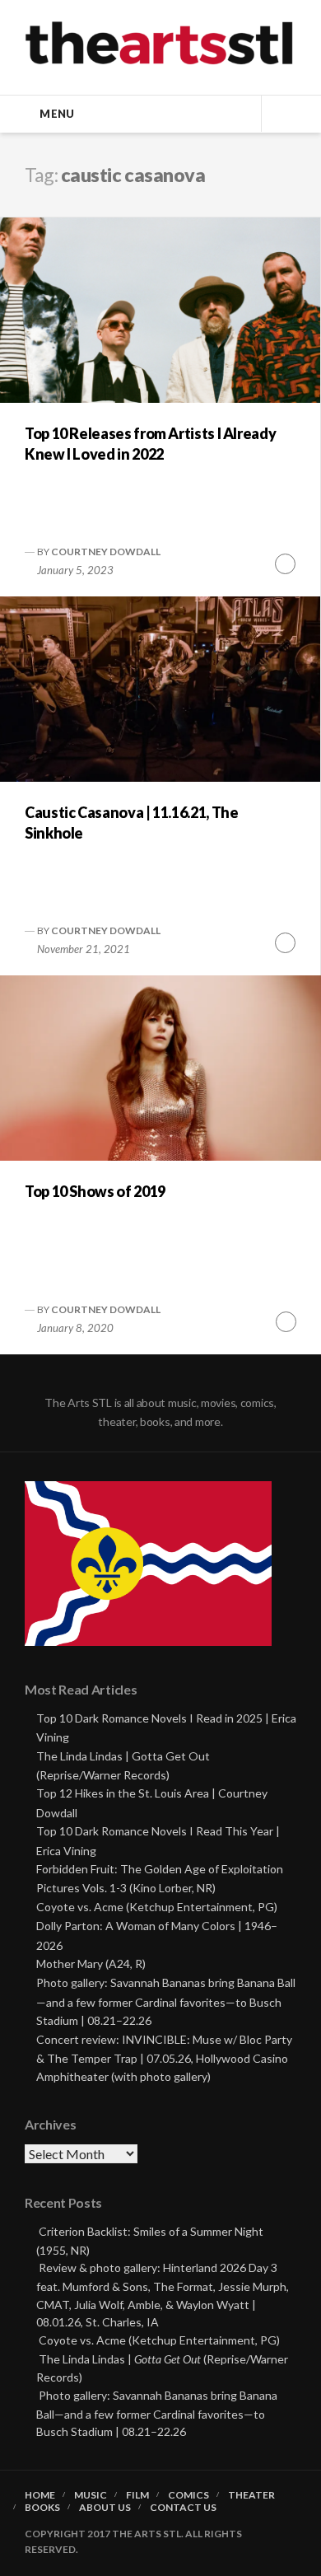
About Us (105, 2508)
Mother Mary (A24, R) (91, 1964)
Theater (251, 2495)
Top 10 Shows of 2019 (95, 1191)
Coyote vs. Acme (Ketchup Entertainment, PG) (157, 1907)
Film (137, 2495)
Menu (57, 114)
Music (91, 2495)
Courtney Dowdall (106, 552)
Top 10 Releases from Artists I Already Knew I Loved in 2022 (150, 444)
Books (42, 2508)
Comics (188, 2495)
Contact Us (183, 2508)
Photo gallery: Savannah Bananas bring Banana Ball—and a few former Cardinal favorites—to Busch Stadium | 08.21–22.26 (166, 2001)
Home (40, 2495)
